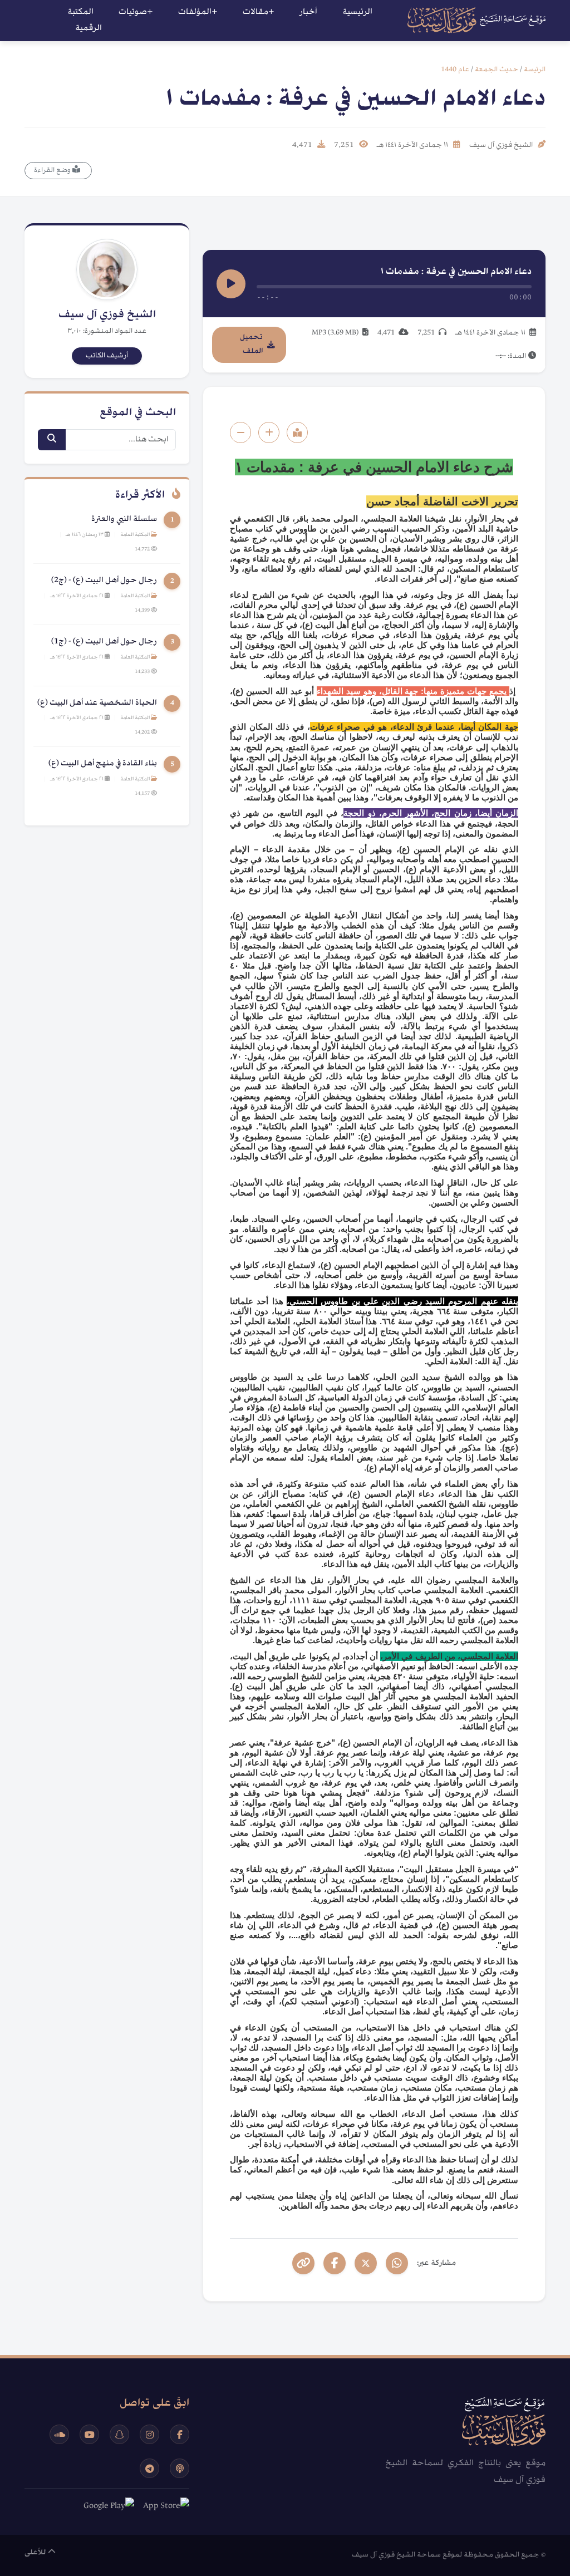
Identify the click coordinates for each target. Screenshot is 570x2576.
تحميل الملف (251, 344)
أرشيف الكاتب (107, 356)
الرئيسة (535, 70)
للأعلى (36, 2553)
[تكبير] (269, 432)
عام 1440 (455, 70)
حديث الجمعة (497, 70)
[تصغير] (240, 432)
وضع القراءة (53, 170)
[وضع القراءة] (297, 432)
